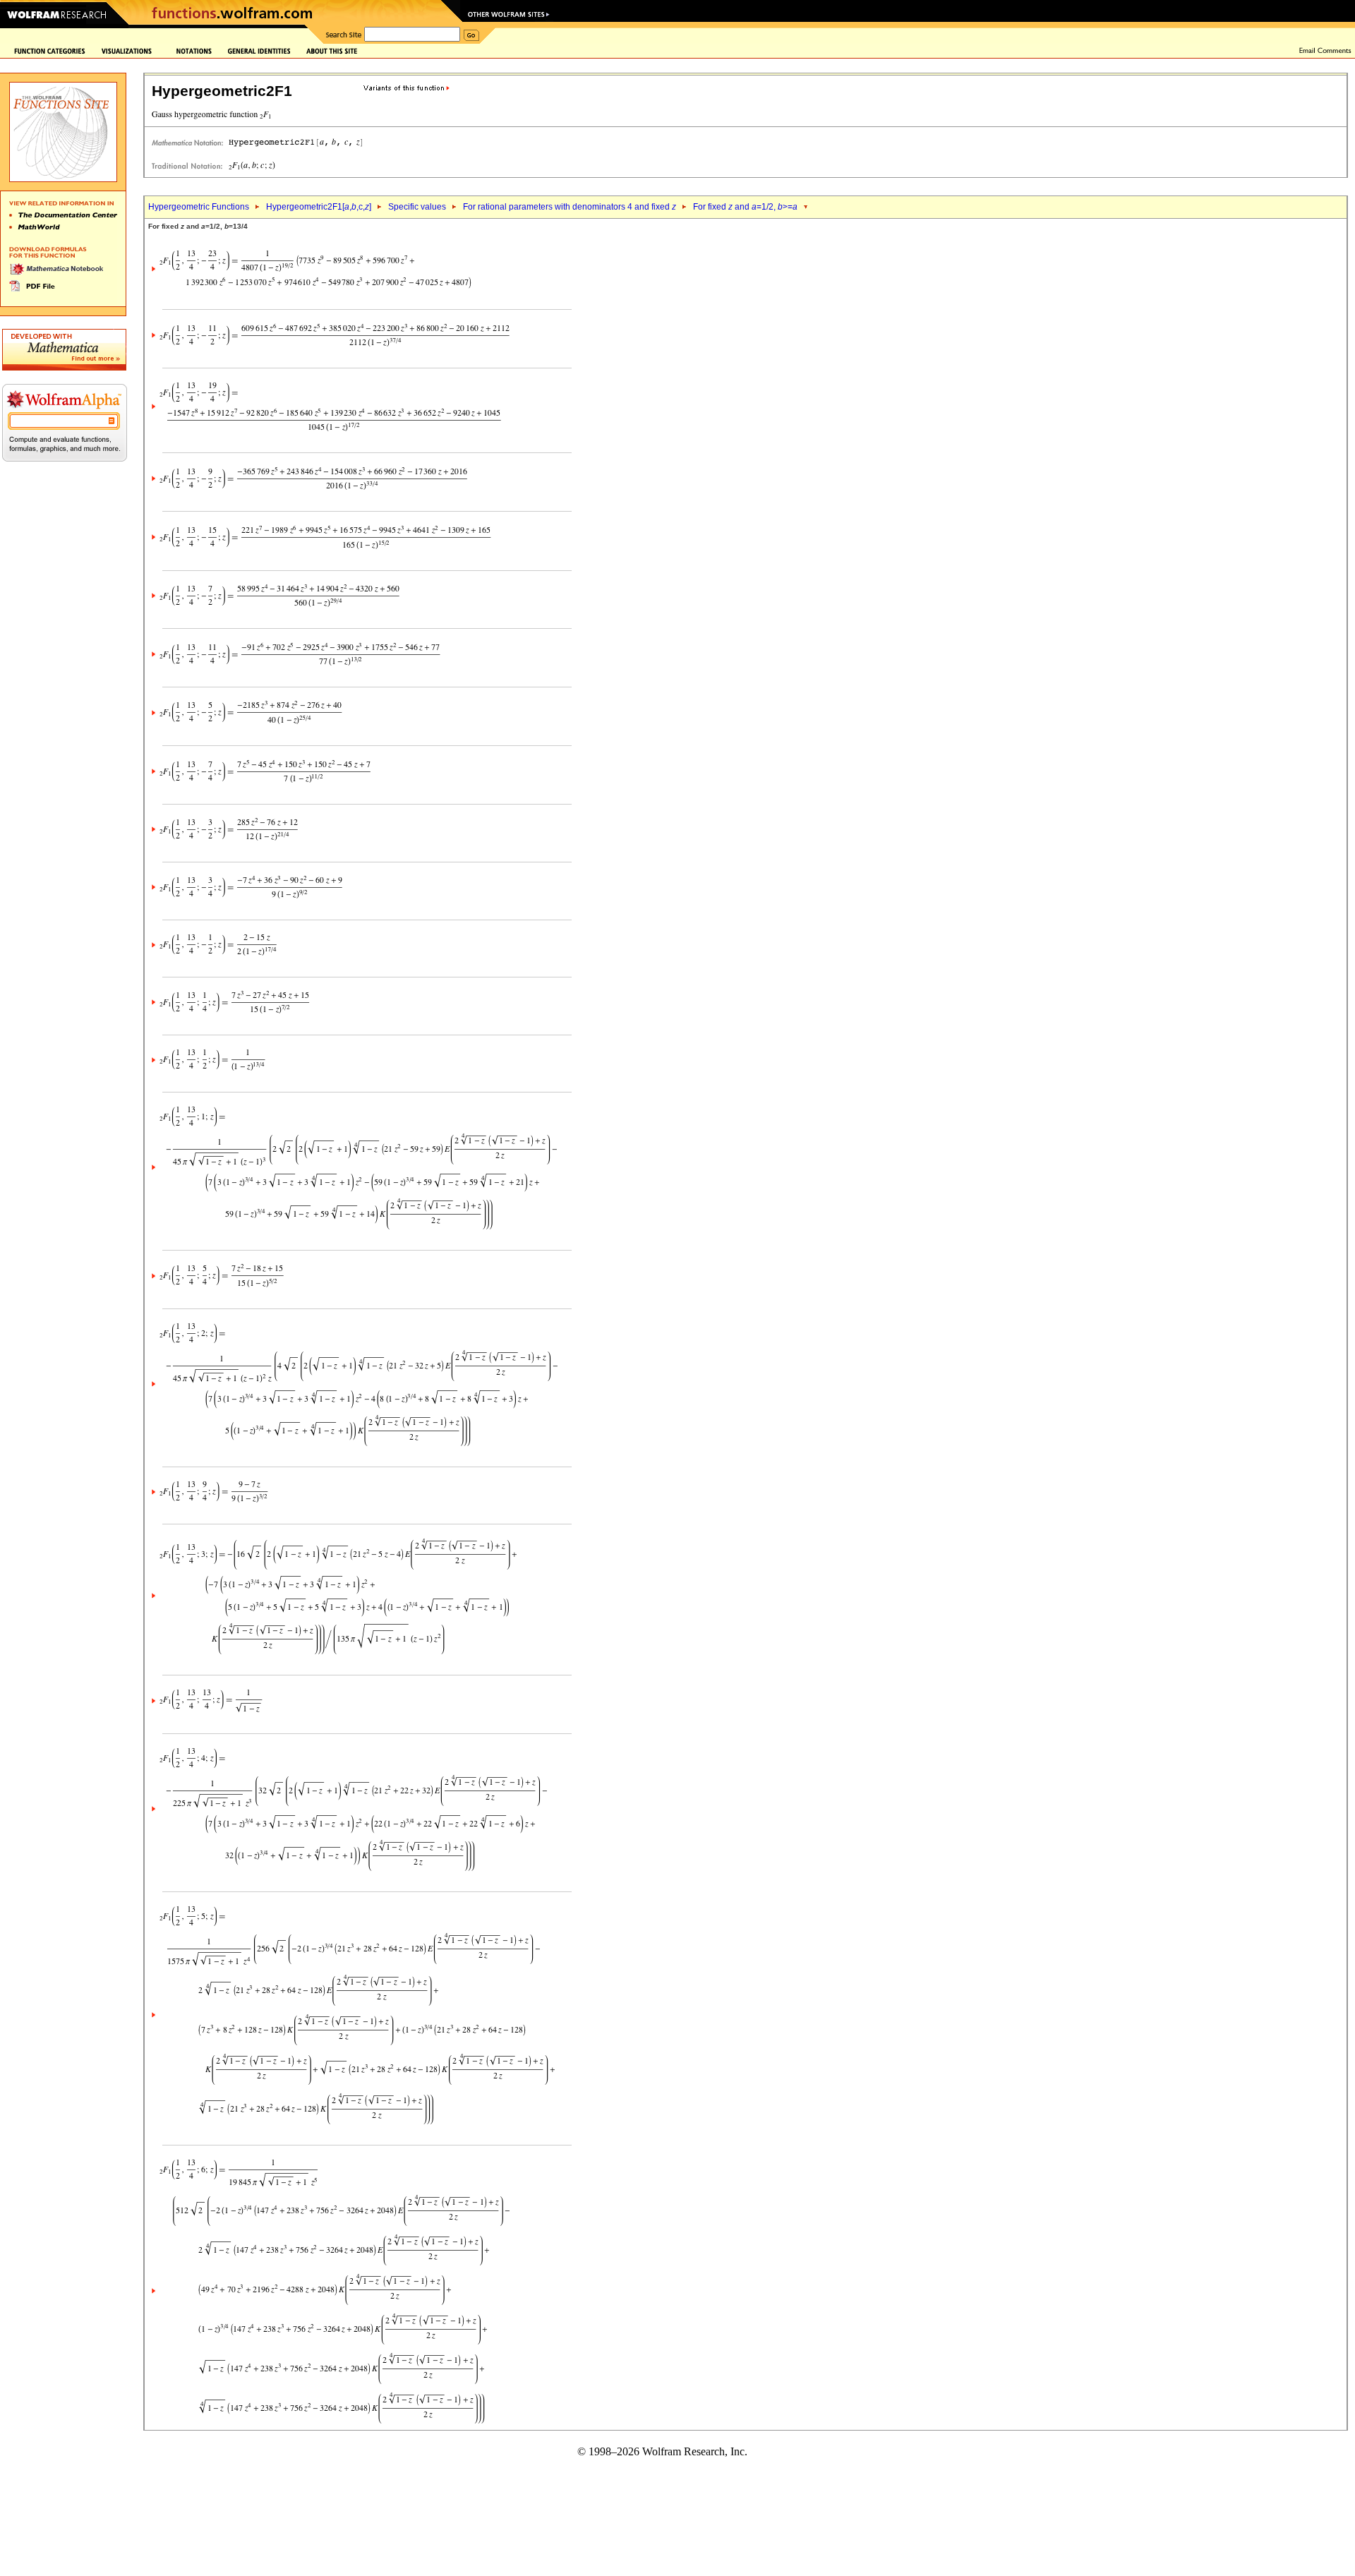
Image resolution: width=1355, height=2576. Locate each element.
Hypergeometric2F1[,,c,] (319, 207)
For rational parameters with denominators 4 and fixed (570, 207)
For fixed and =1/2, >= (745, 207)
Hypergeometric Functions (199, 207)
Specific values (417, 207)
